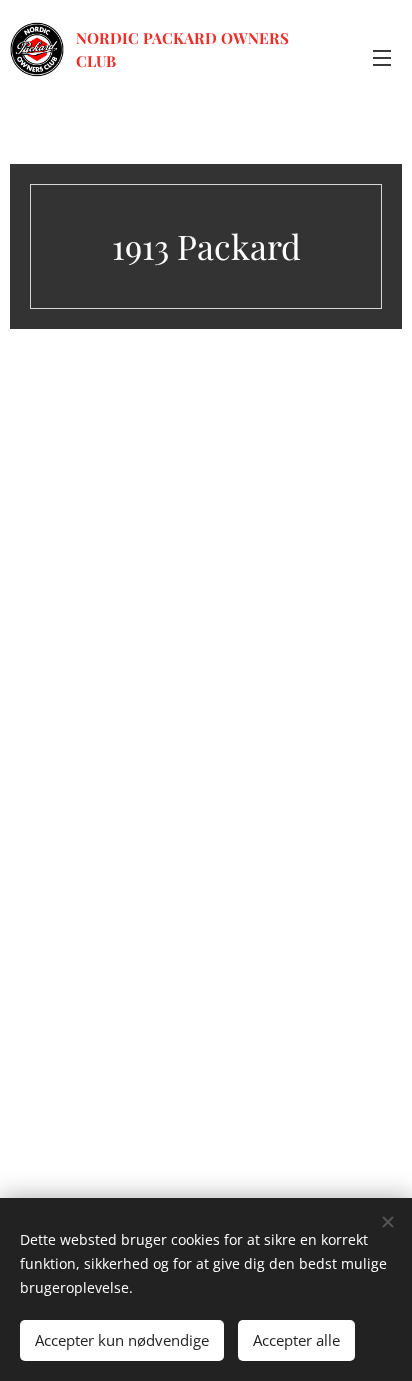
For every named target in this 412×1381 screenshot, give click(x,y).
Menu (382, 57)
